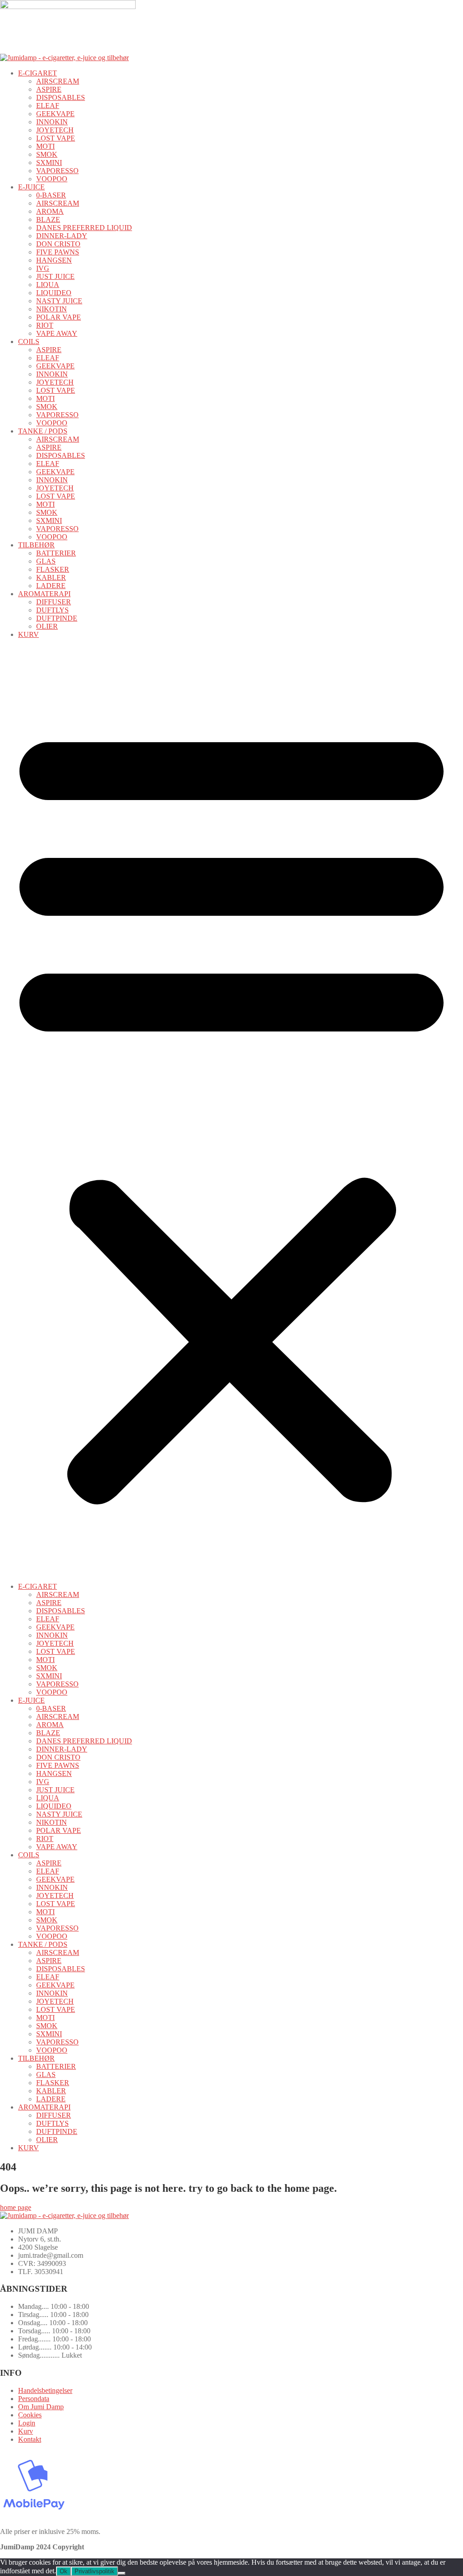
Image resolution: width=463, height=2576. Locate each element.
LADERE (51, 586)
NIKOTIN (52, 309)
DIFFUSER (54, 602)
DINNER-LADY (62, 236)
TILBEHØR (36, 545)
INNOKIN (52, 122)
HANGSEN (54, 260)
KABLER (51, 577)
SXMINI (49, 162)
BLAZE (48, 219)
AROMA (50, 211)
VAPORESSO (57, 171)
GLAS (46, 561)
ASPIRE (49, 89)
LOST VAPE (56, 138)
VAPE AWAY (57, 333)
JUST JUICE (55, 276)
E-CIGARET (38, 73)
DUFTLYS (52, 610)
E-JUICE (31, 187)
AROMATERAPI (44, 594)
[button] (231, 1111)
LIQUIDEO (54, 293)
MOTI (45, 146)
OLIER (47, 626)
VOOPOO (52, 179)
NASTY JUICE (59, 301)
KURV (28, 634)
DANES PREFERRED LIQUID (84, 228)
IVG (43, 268)
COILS (29, 341)
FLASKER (53, 569)
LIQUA (48, 285)
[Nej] (122, 2573)
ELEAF (48, 106)
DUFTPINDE (57, 618)
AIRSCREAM (58, 81)
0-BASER (51, 195)
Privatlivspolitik (94, 2571)
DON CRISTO (58, 244)
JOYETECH (55, 130)
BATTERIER (56, 553)
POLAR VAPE (59, 317)
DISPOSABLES (61, 97)
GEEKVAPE (55, 114)
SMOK (47, 154)
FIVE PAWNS (58, 252)
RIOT (45, 325)
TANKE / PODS (43, 431)
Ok (64, 2571)
